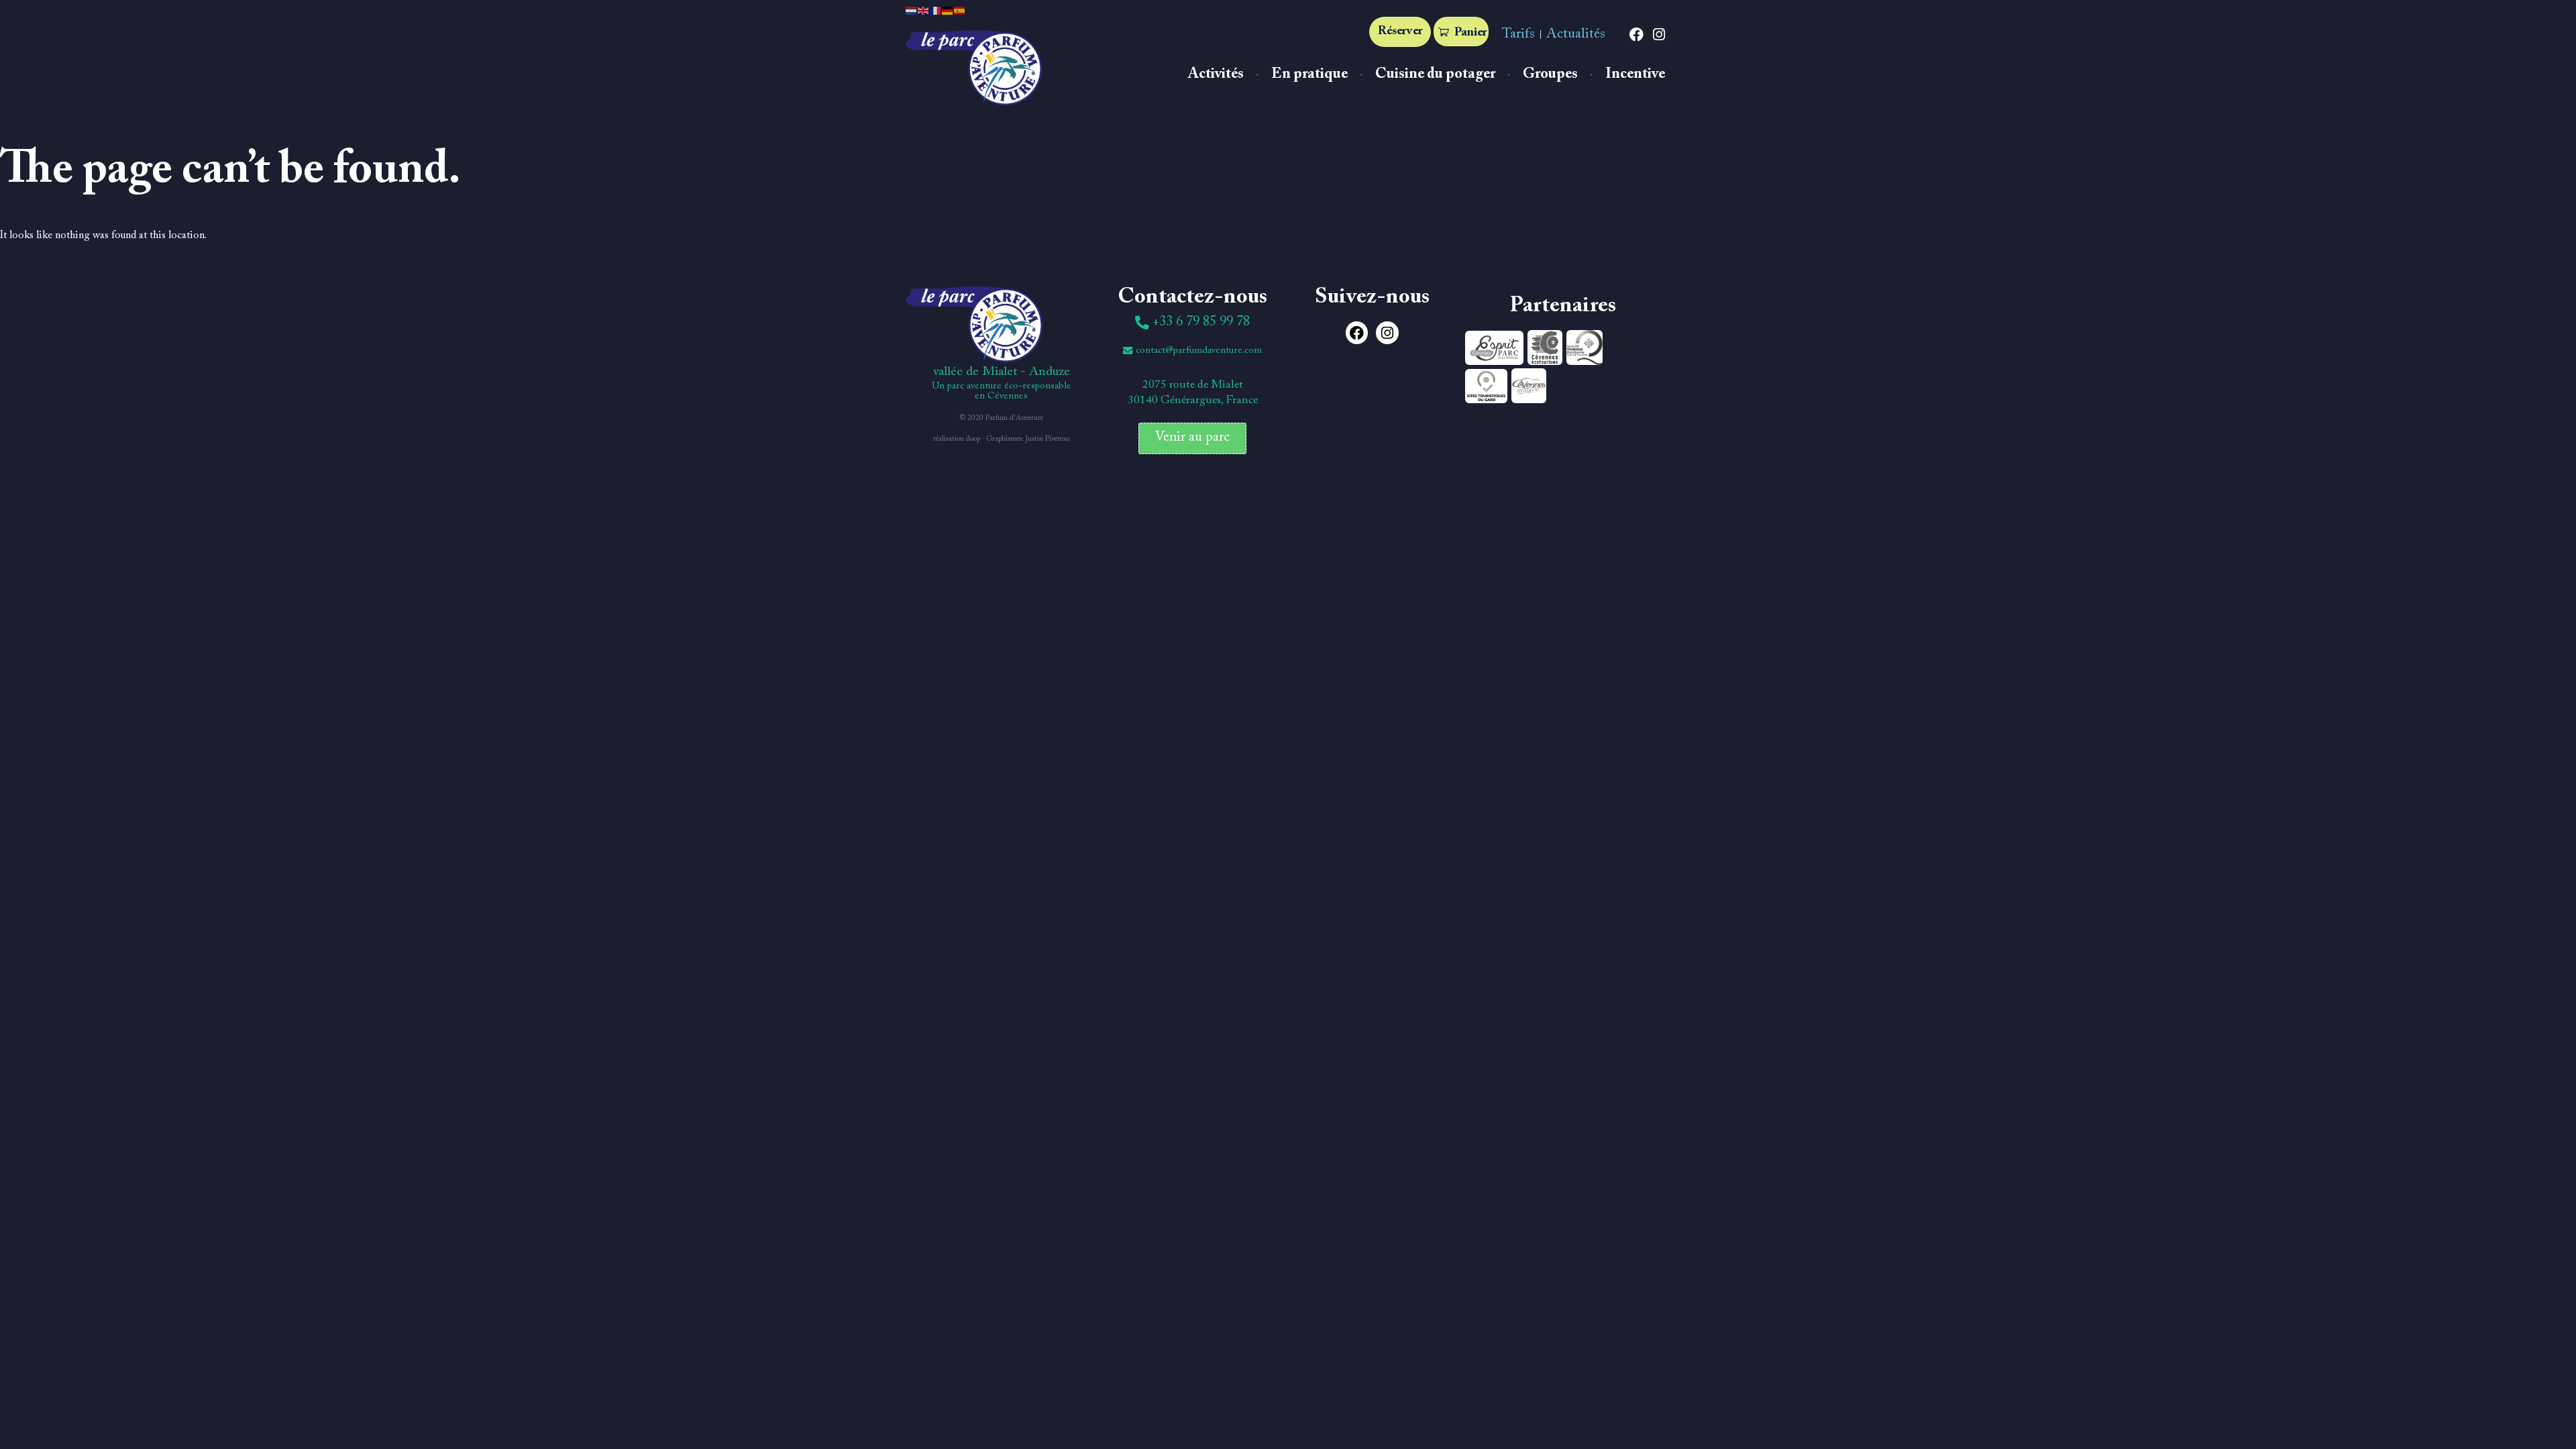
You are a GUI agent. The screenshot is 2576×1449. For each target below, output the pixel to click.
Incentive (1635, 74)
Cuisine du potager (1435, 74)
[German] (948, 10)
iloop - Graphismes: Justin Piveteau (1018, 439)
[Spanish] (960, 10)
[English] (924, 10)
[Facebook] (1637, 35)
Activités (1216, 74)
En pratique (1309, 74)
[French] (936, 10)
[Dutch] (912, 10)
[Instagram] (1659, 35)
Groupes (1550, 74)
